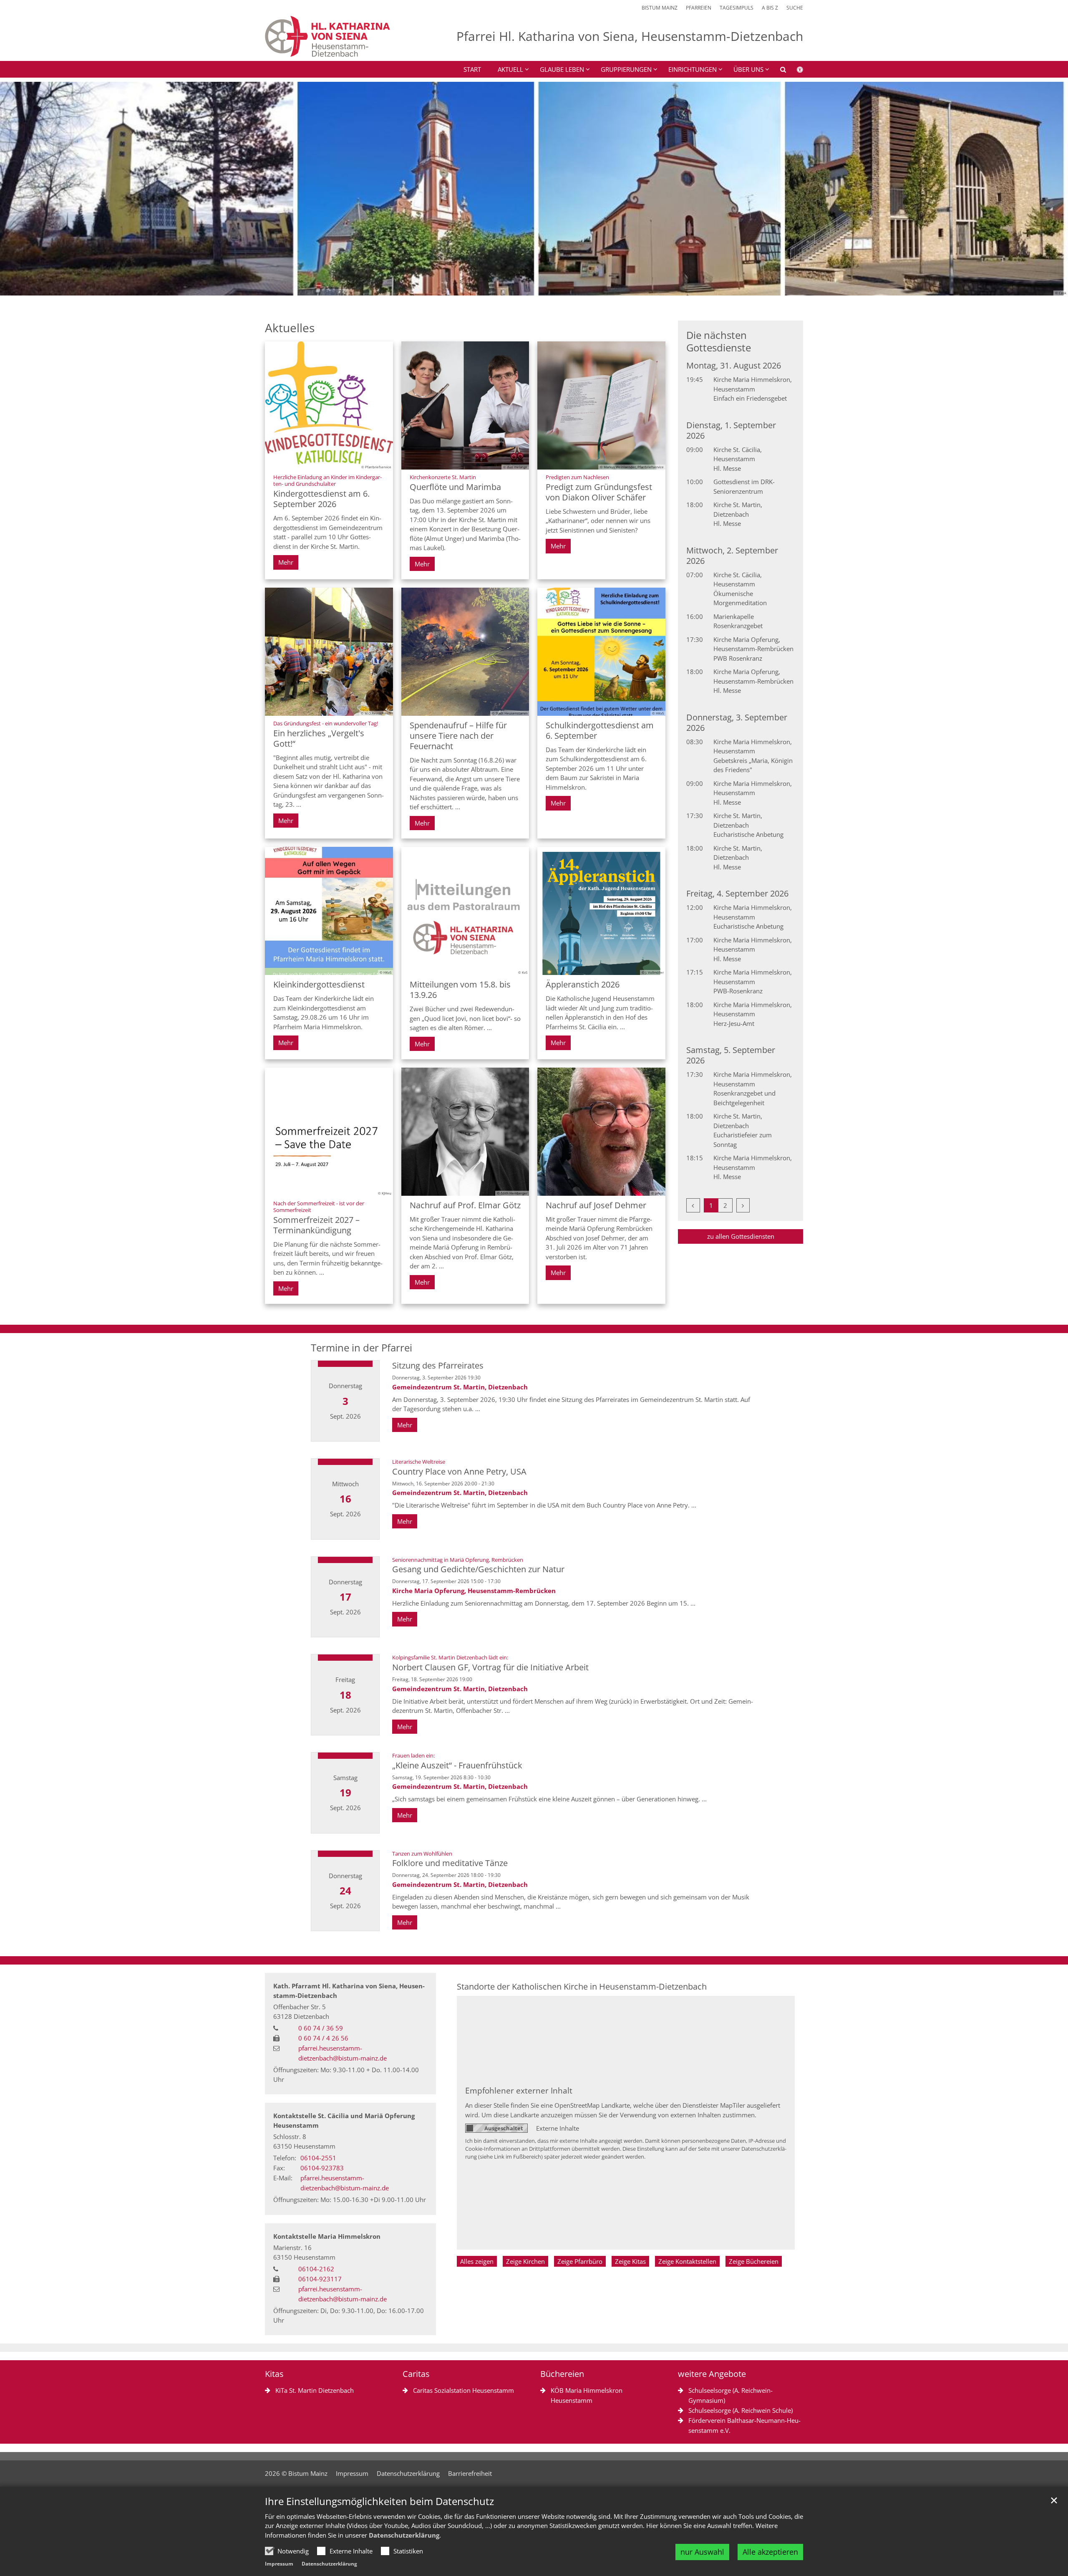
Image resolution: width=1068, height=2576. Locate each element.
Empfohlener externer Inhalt (519, 2090)
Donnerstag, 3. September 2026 (737, 722)
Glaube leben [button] (562, 69)
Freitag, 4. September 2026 (737, 893)
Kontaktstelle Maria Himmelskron (327, 2236)
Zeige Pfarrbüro (580, 2261)
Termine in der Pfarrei (361, 1348)
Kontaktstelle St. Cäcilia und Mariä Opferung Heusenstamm (344, 2120)
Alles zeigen (477, 2261)
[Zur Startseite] (327, 36)
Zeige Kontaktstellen (687, 2261)
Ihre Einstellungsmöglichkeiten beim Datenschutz (379, 2501)
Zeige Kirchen (525, 2261)
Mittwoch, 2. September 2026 (732, 556)
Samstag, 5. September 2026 (731, 1055)
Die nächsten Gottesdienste (719, 341)
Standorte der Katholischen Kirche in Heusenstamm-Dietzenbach (582, 1986)
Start (472, 69)
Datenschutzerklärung (404, 2535)
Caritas (416, 2374)
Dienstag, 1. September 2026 (731, 430)
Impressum (279, 2564)
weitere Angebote (712, 2374)
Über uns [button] (748, 69)
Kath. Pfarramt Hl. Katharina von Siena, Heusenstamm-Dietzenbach (349, 1991)
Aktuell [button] (510, 69)
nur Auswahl (702, 2552)
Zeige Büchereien (754, 2261)
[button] (778, 71)
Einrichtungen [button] (693, 69)
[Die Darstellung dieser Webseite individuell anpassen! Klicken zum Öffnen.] (795, 71)
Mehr (286, 562)
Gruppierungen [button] (626, 69)
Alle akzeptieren (770, 2552)
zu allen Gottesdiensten (741, 1236)
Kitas (274, 2374)
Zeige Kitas (630, 2261)
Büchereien (562, 2374)
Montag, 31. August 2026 (734, 365)
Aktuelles (290, 328)
